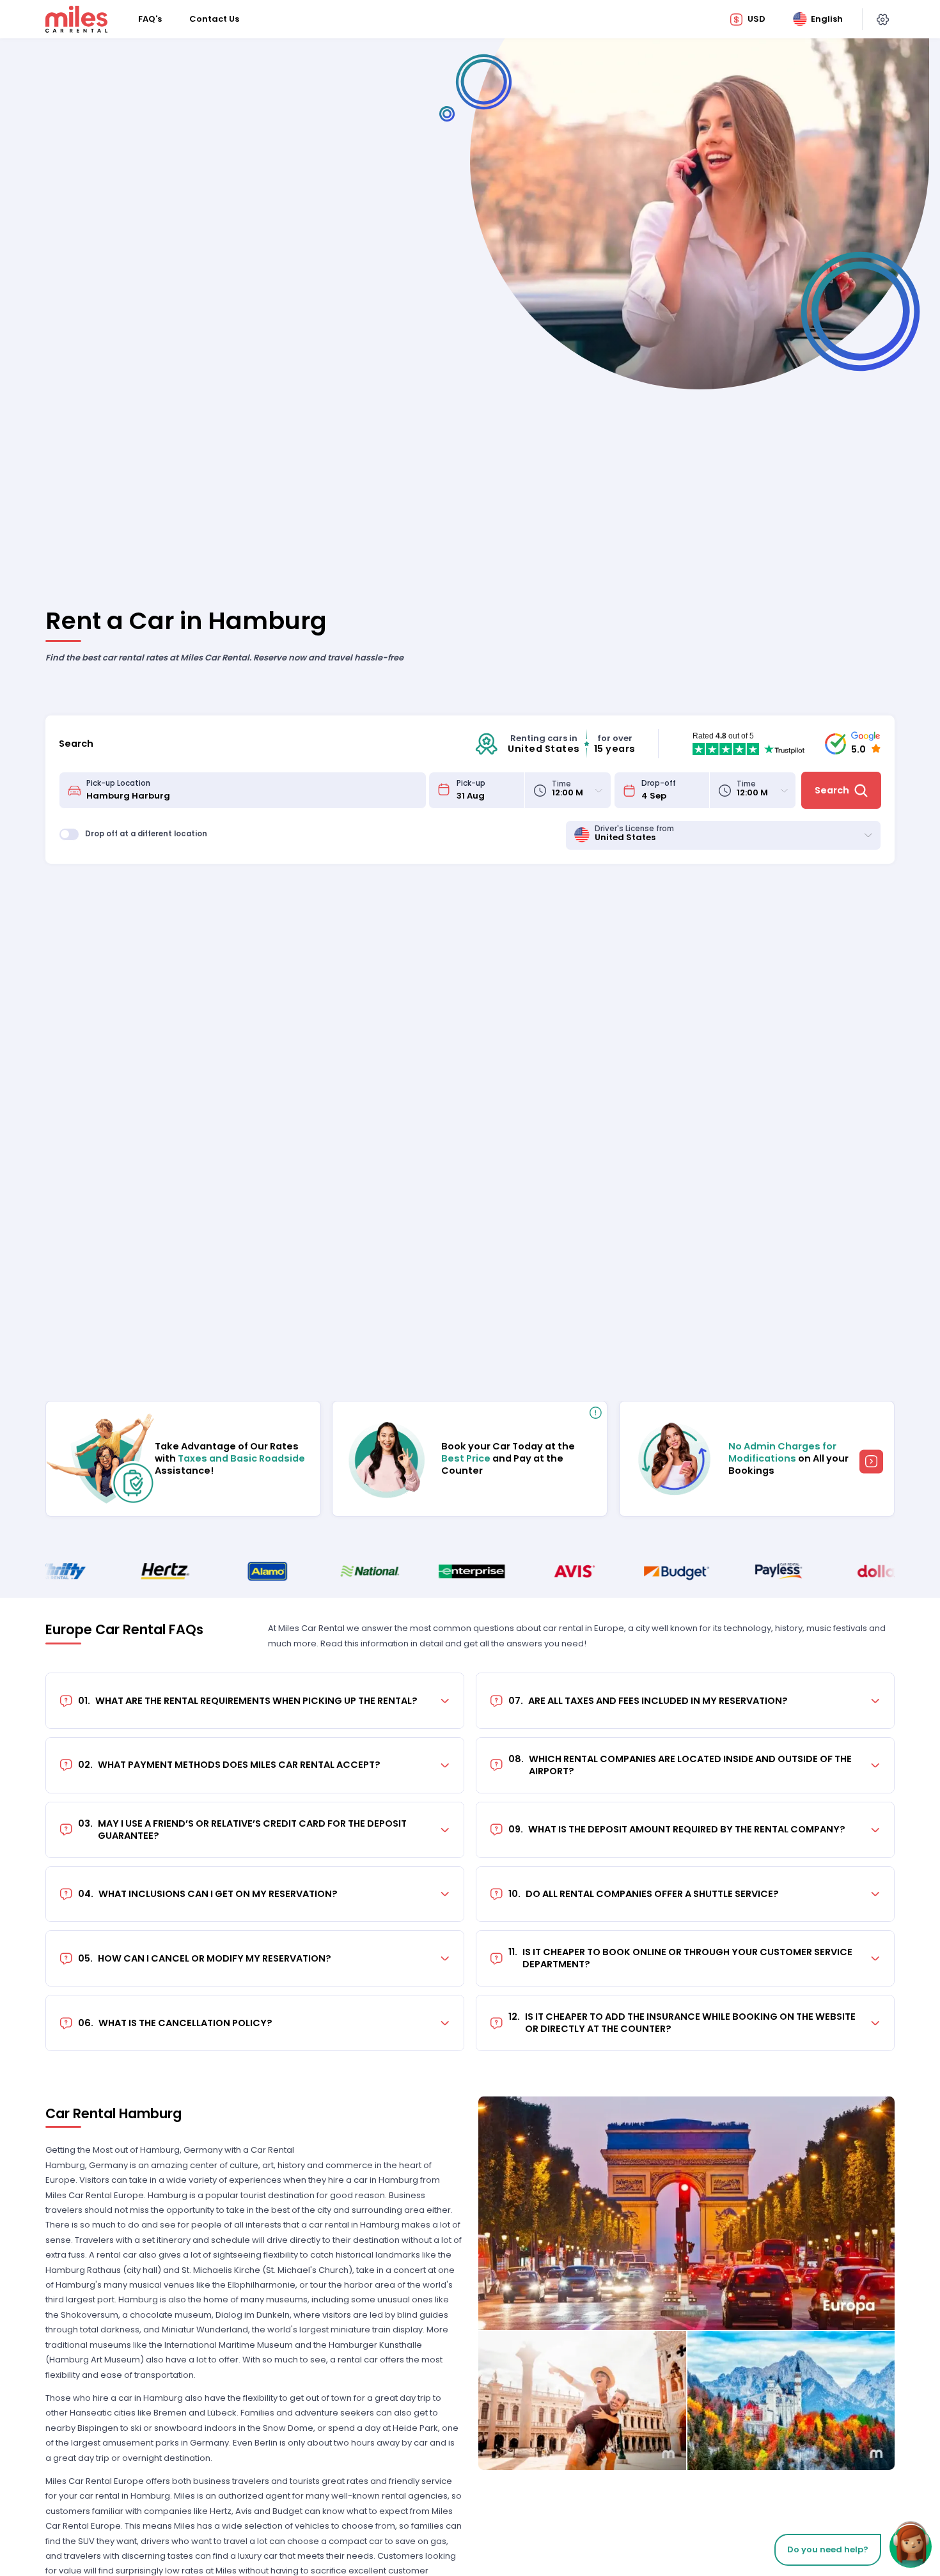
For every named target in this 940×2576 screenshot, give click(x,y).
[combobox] (252, 790)
